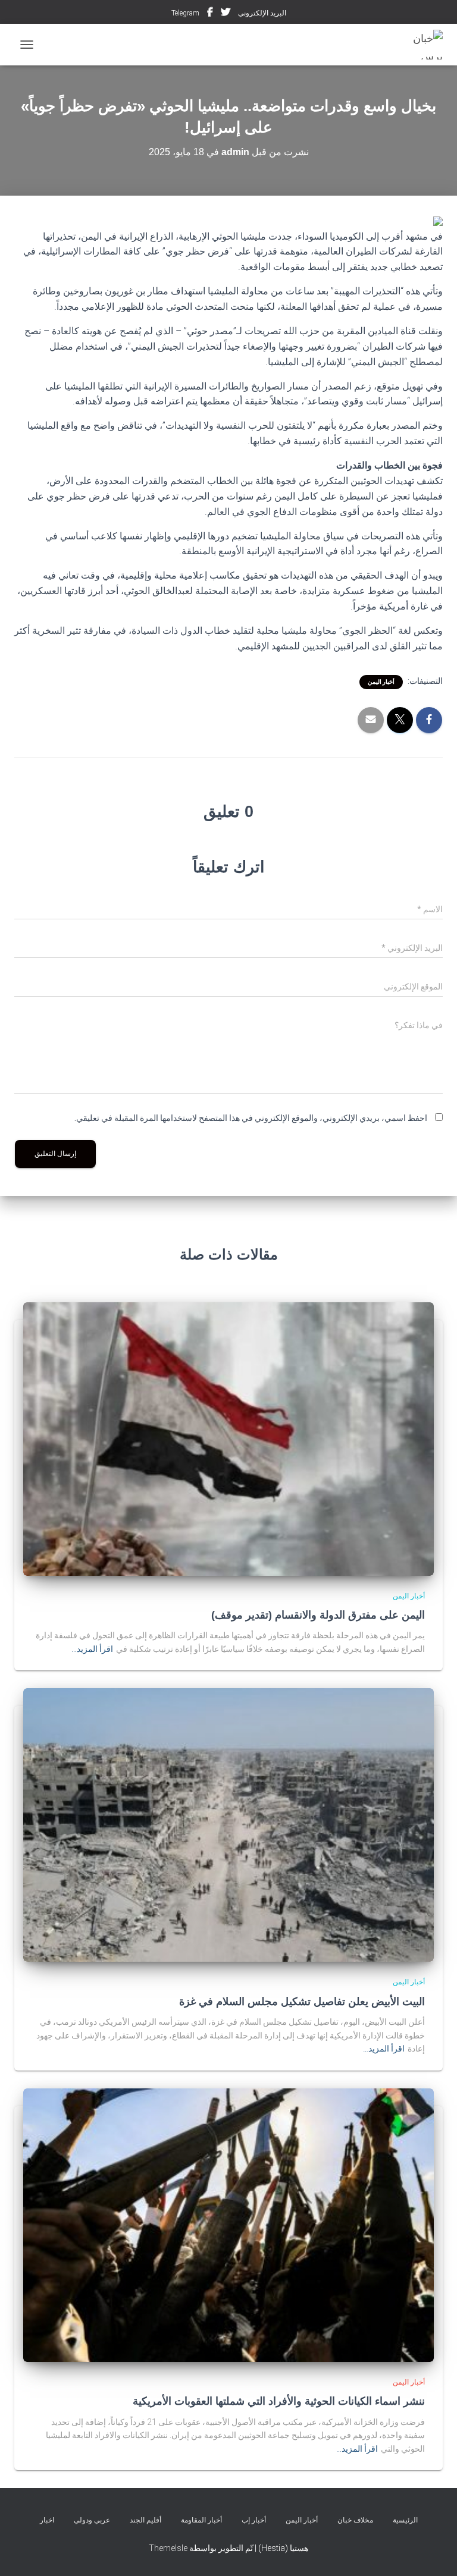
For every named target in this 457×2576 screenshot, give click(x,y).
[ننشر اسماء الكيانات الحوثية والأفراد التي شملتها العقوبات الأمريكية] (228, 2225)
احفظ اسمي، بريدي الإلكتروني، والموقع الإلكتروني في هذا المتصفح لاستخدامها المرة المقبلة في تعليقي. (251, 1118)
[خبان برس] (416, 45)
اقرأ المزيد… (92, 1649)
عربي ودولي (92, 2520)
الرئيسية (405, 2520)
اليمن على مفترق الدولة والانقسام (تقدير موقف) (318, 1615)
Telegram (185, 13)
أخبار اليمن (381, 682)
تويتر (226, 14)
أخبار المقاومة (201, 2520)
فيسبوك (210, 14)
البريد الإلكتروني (262, 13)
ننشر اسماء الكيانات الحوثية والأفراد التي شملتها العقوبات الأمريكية (279, 2401)
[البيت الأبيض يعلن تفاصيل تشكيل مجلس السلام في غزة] (228, 1824)
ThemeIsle (168, 2548)
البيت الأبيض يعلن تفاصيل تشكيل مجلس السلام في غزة (302, 2002)
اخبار (47, 2520)
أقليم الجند (145, 2520)
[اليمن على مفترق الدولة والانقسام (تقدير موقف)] (228, 1438)
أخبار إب (254, 2520)
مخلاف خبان (355, 2520)
